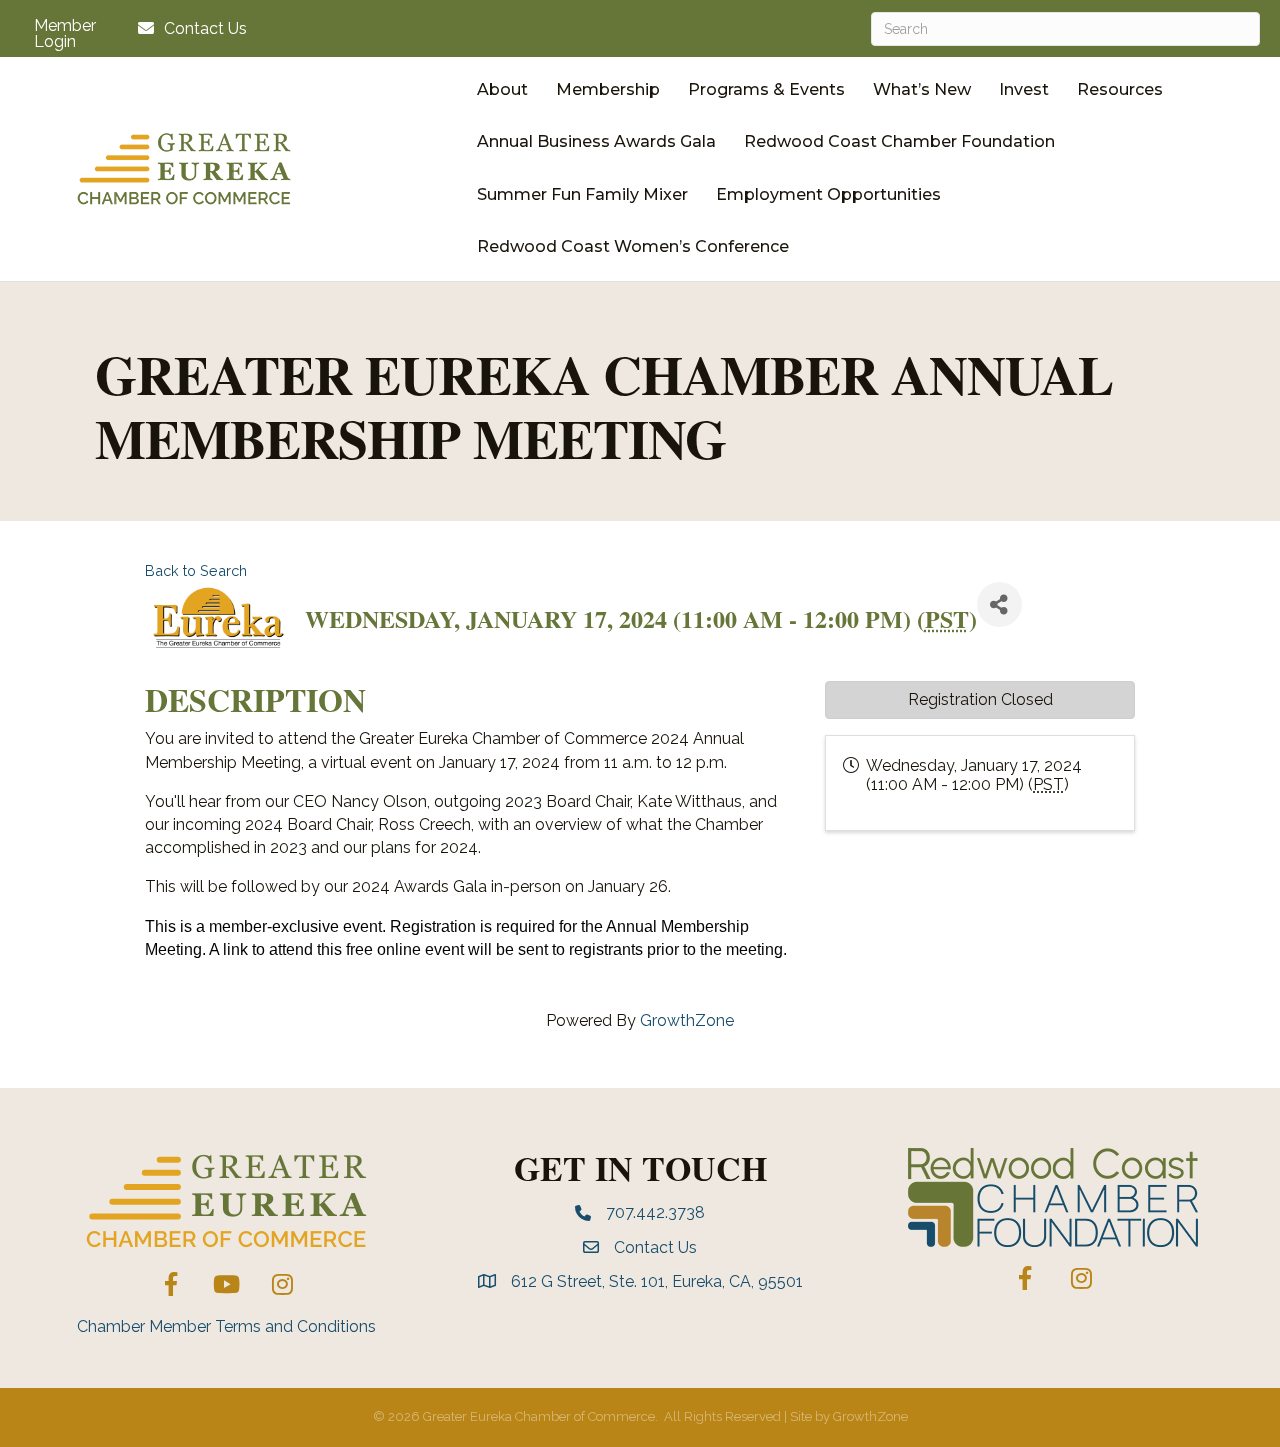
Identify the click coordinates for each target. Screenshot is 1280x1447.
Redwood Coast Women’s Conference (633, 246)
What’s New (922, 89)
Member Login (65, 34)
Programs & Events (766, 89)
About (502, 89)
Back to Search (196, 570)
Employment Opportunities (828, 194)
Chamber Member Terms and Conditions (226, 1326)
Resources (1120, 89)
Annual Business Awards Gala (596, 141)
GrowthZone (687, 1020)
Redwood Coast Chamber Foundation (899, 141)
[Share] (999, 604)
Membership (608, 89)
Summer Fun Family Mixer (582, 194)
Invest (1024, 89)
